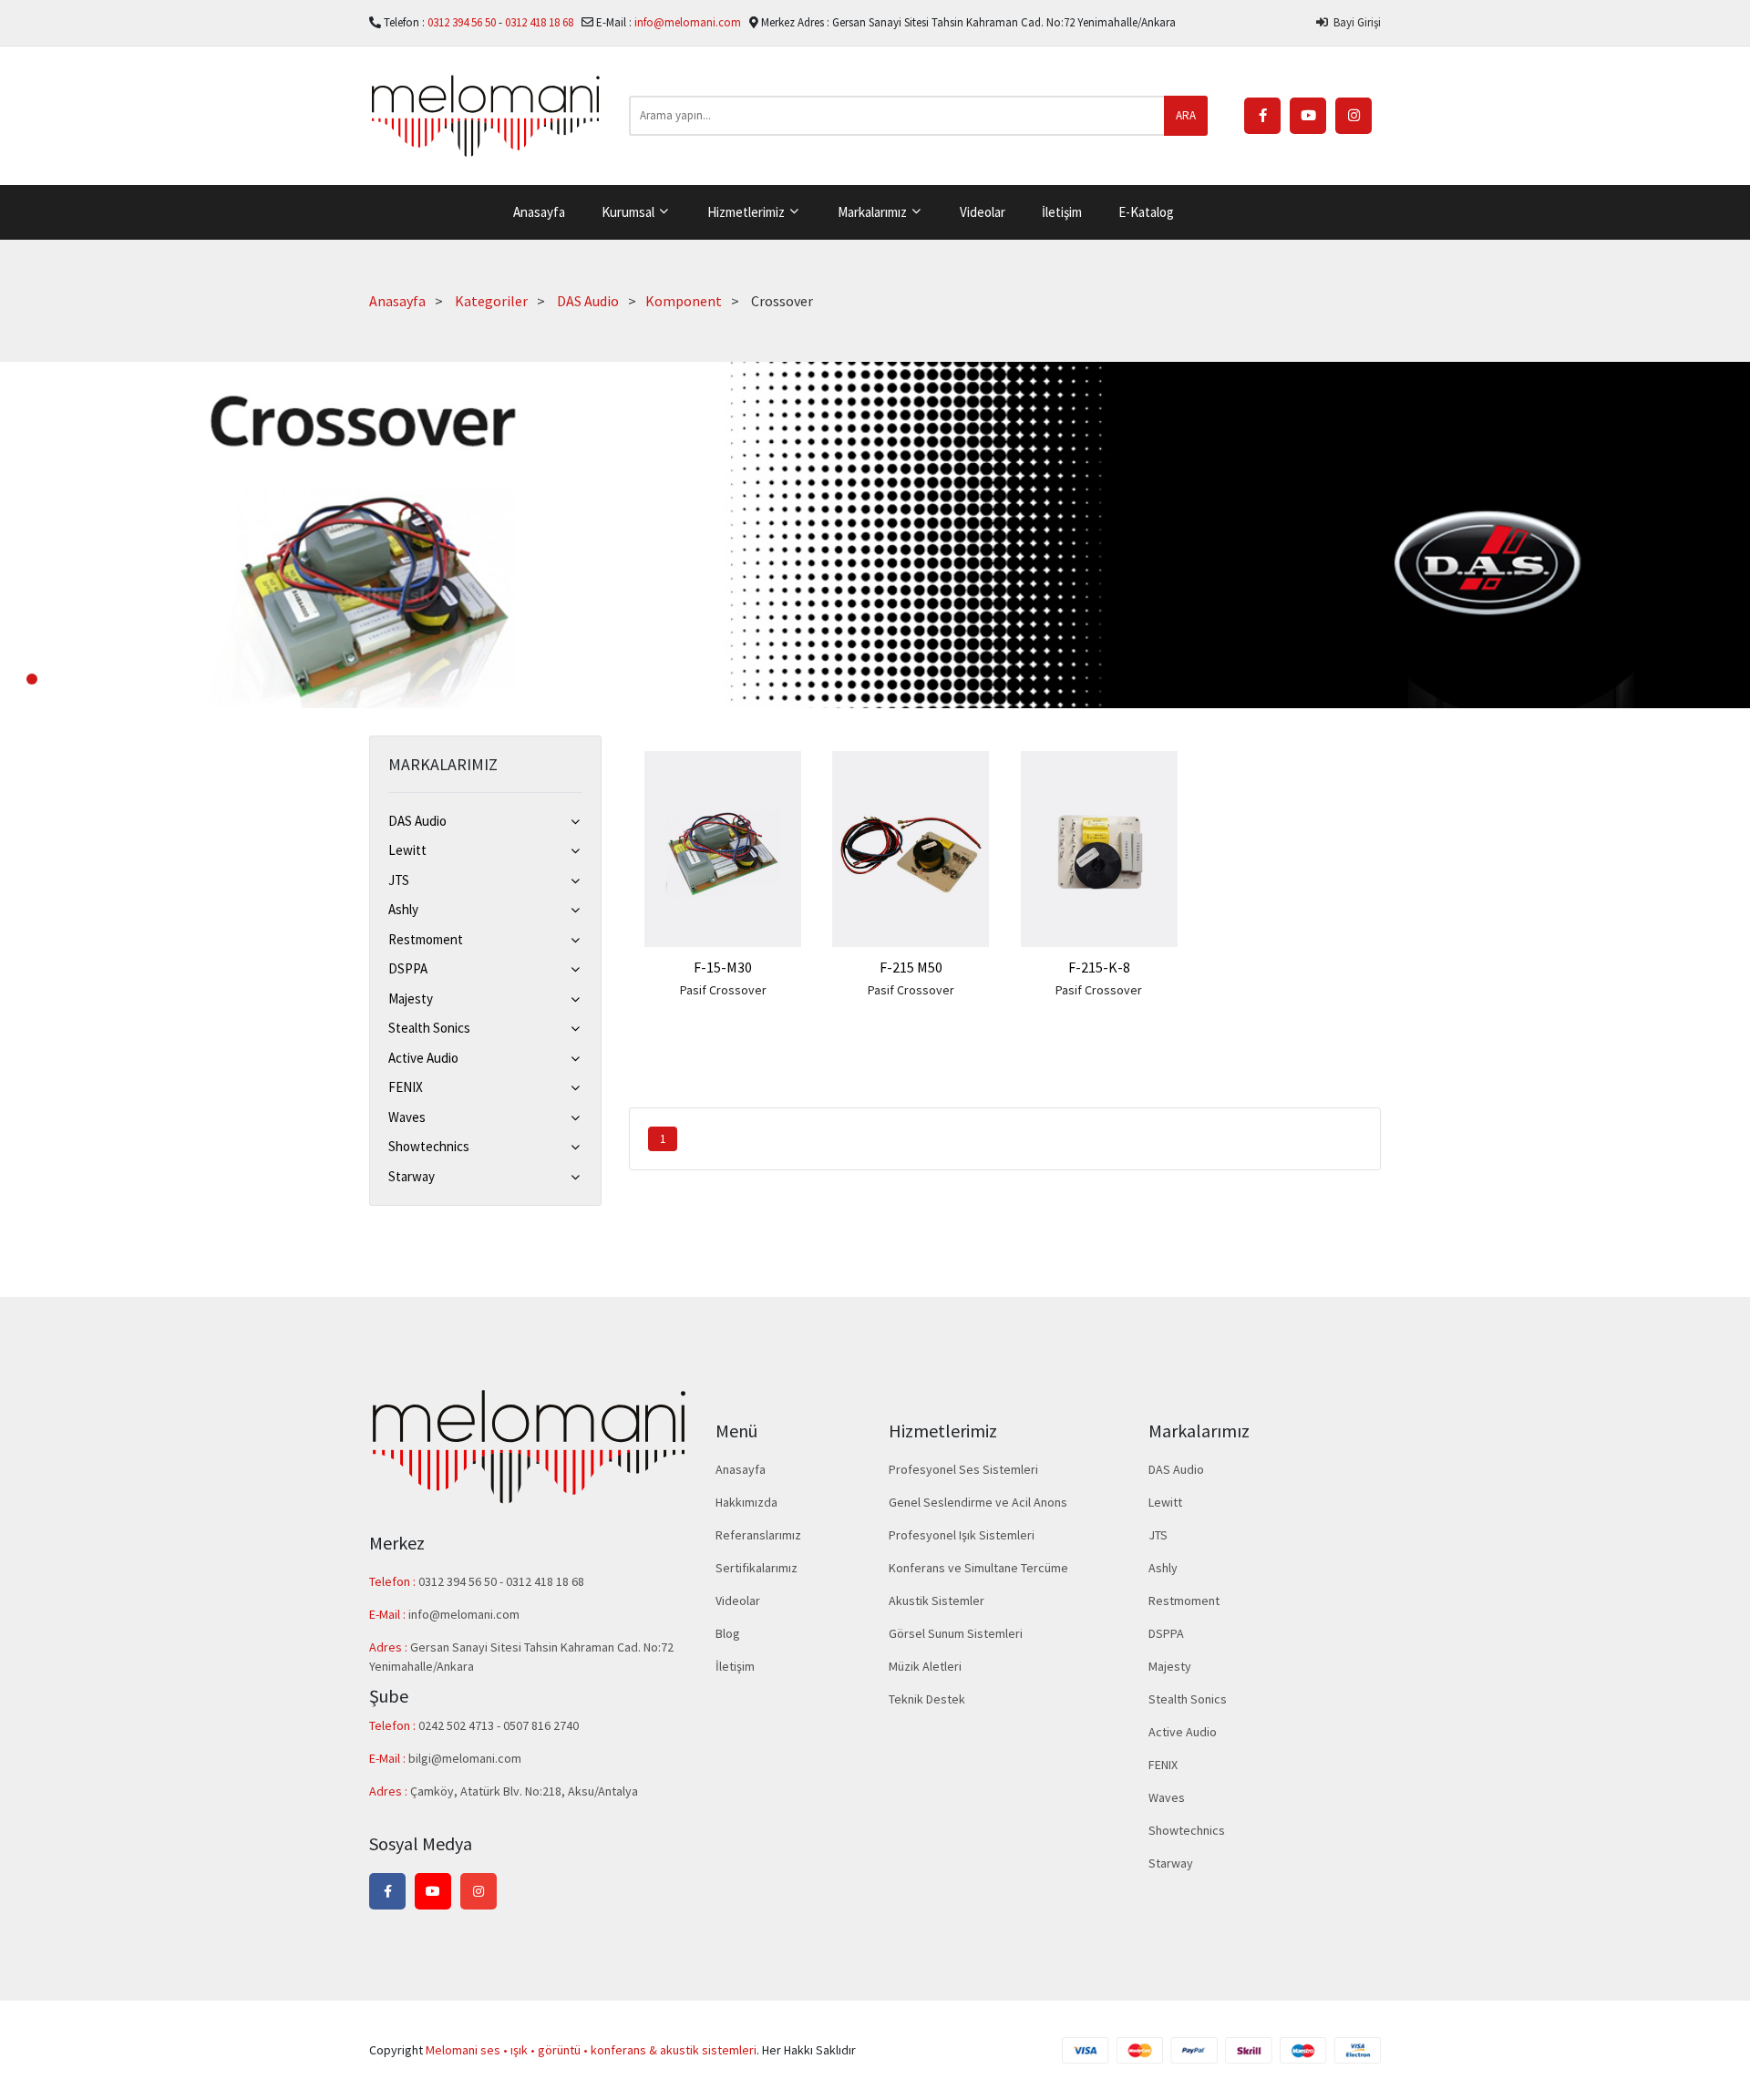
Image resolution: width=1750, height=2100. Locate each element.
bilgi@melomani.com (465, 1758)
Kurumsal (629, 212)
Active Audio (423, 1058)
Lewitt (407, 850)
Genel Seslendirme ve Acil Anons (978, 1502)
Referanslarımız (758, 1535)
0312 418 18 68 (540, 22)
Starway (412, 1176)
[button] (32, 679)
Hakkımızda (746, 1502)
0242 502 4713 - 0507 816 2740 (499, 1725)
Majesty (411, 999)
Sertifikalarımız (757, 1568)
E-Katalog (1146, 212)
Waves (407, 1117)
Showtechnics (429, 1146)
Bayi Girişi (1354, 22)
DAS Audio (588, 301)
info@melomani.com (688, 22)
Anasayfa (539, 212)
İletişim (1062, 212)
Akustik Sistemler (937, 1601)
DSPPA (408, 968)
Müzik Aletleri (925, 1666)
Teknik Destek (927, 1699)
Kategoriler (491, 301)
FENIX (406, 1087)
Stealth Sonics (429, 1028)
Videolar (983, 212)
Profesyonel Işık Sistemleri (962, 1535)
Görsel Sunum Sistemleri (956, 1633)
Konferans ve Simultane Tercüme (978, 1568)
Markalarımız (874, 212)
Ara (1186, 115)
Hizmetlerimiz (747, 212)
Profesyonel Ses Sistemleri (963, 1469)
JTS (399, 880)
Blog (728, 1633)
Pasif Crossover (723, 990)
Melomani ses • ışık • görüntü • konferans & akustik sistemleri (591, 2050)
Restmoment (426, 939)
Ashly (403, 909)
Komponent (684, 301)
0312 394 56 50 (463, 22)
